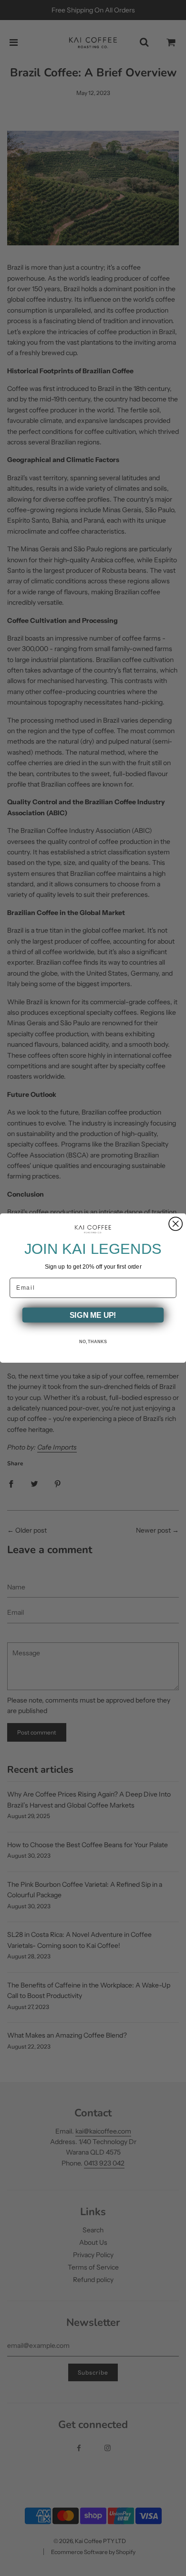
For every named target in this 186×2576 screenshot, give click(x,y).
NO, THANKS (93, 1342)
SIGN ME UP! (93, 1315)
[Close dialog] (176, 1224)
